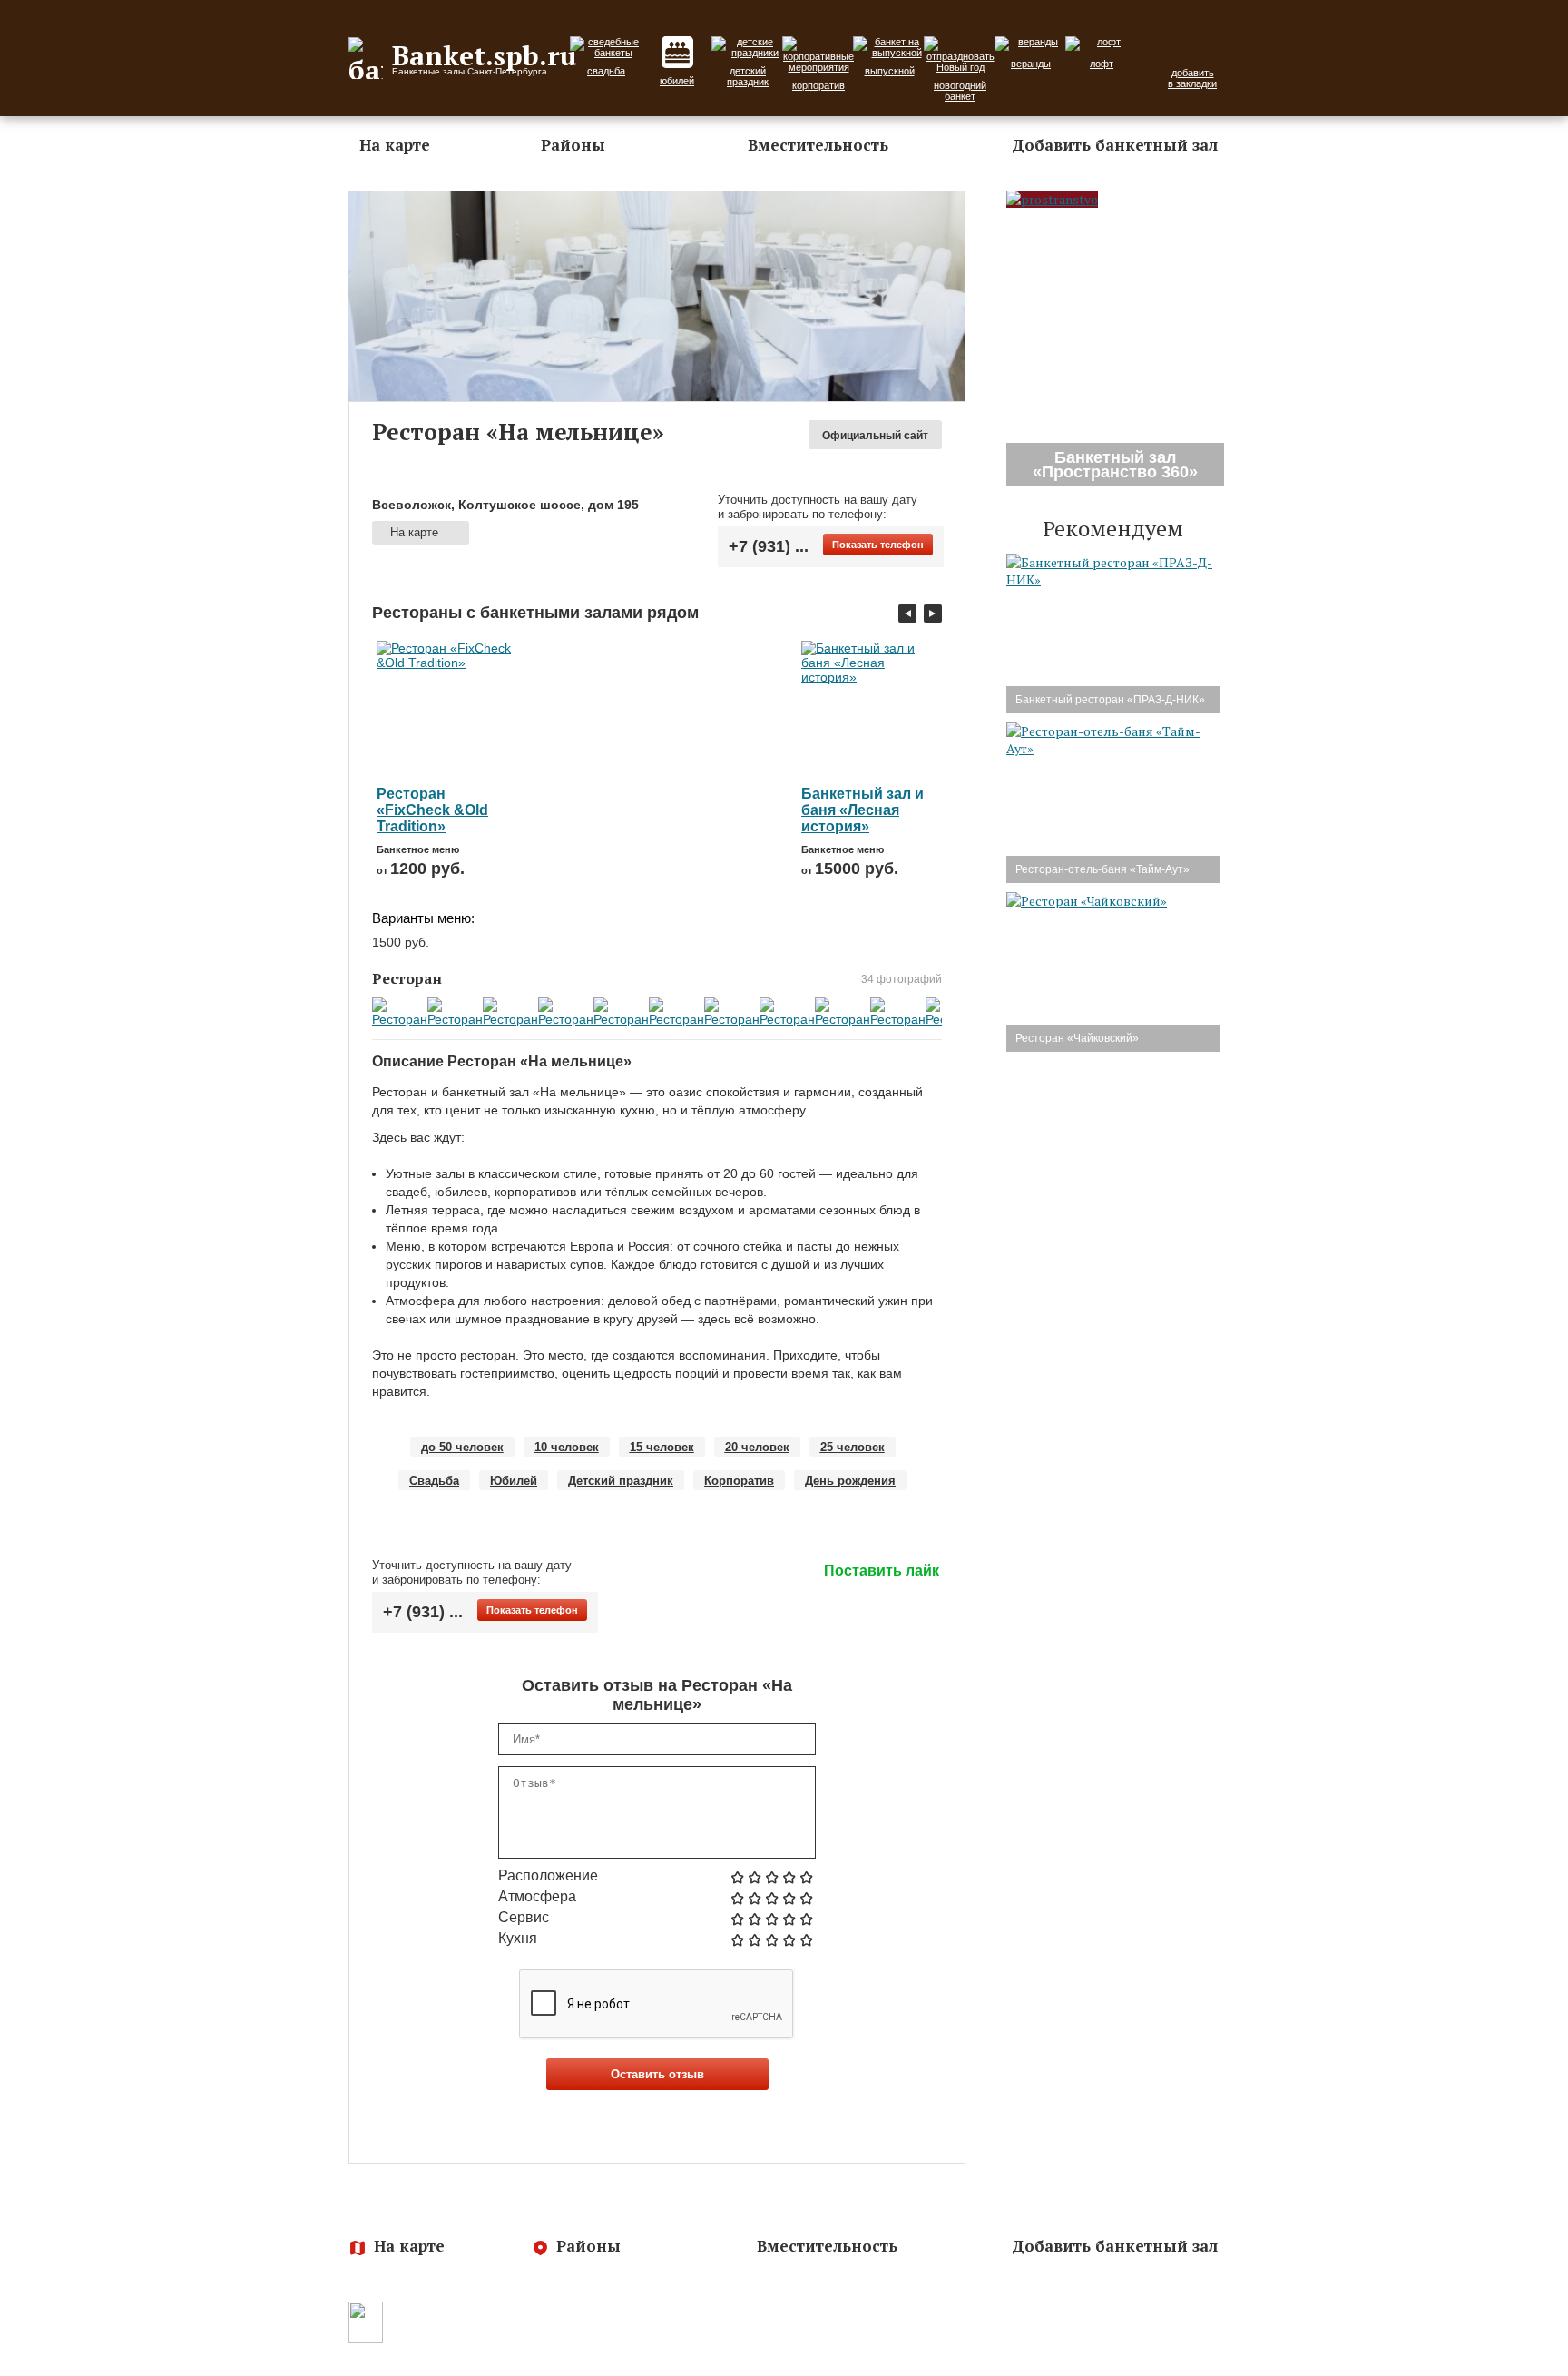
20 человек (757, 1447)
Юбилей (514, 1481)
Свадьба (434, 1481)
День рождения (850, 1481)
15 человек (662, 1447)
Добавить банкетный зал (1115, 145)
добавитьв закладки (1192, 78)
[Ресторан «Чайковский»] (1087, 901)
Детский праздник (621, 1481)
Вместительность (818, 145)
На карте (395, 145)
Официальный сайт (875, 436)
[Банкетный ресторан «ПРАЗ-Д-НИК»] (1113, 579)
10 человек (567, 1447)
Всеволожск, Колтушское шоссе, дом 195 (505, 505)
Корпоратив (739, 1481)
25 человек (853, 1447)
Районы (573, 145)
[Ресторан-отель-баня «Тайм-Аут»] (1113, 748)
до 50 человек (462, 1447)
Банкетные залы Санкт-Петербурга (507, 2335)
